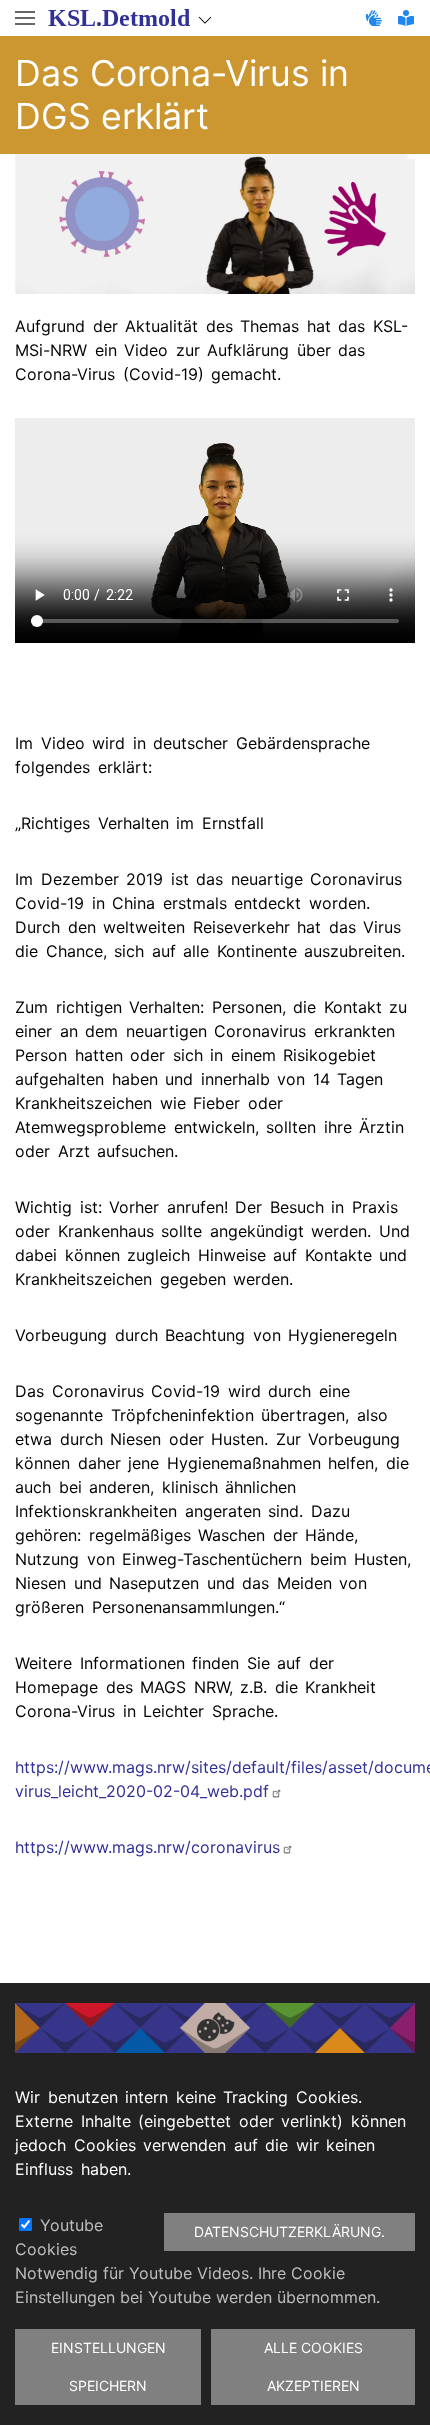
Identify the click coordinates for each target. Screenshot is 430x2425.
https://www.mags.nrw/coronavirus (147, 1847)
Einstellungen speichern (108, 2366)
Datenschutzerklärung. (289, 2231)
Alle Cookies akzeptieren (313, 2366)
